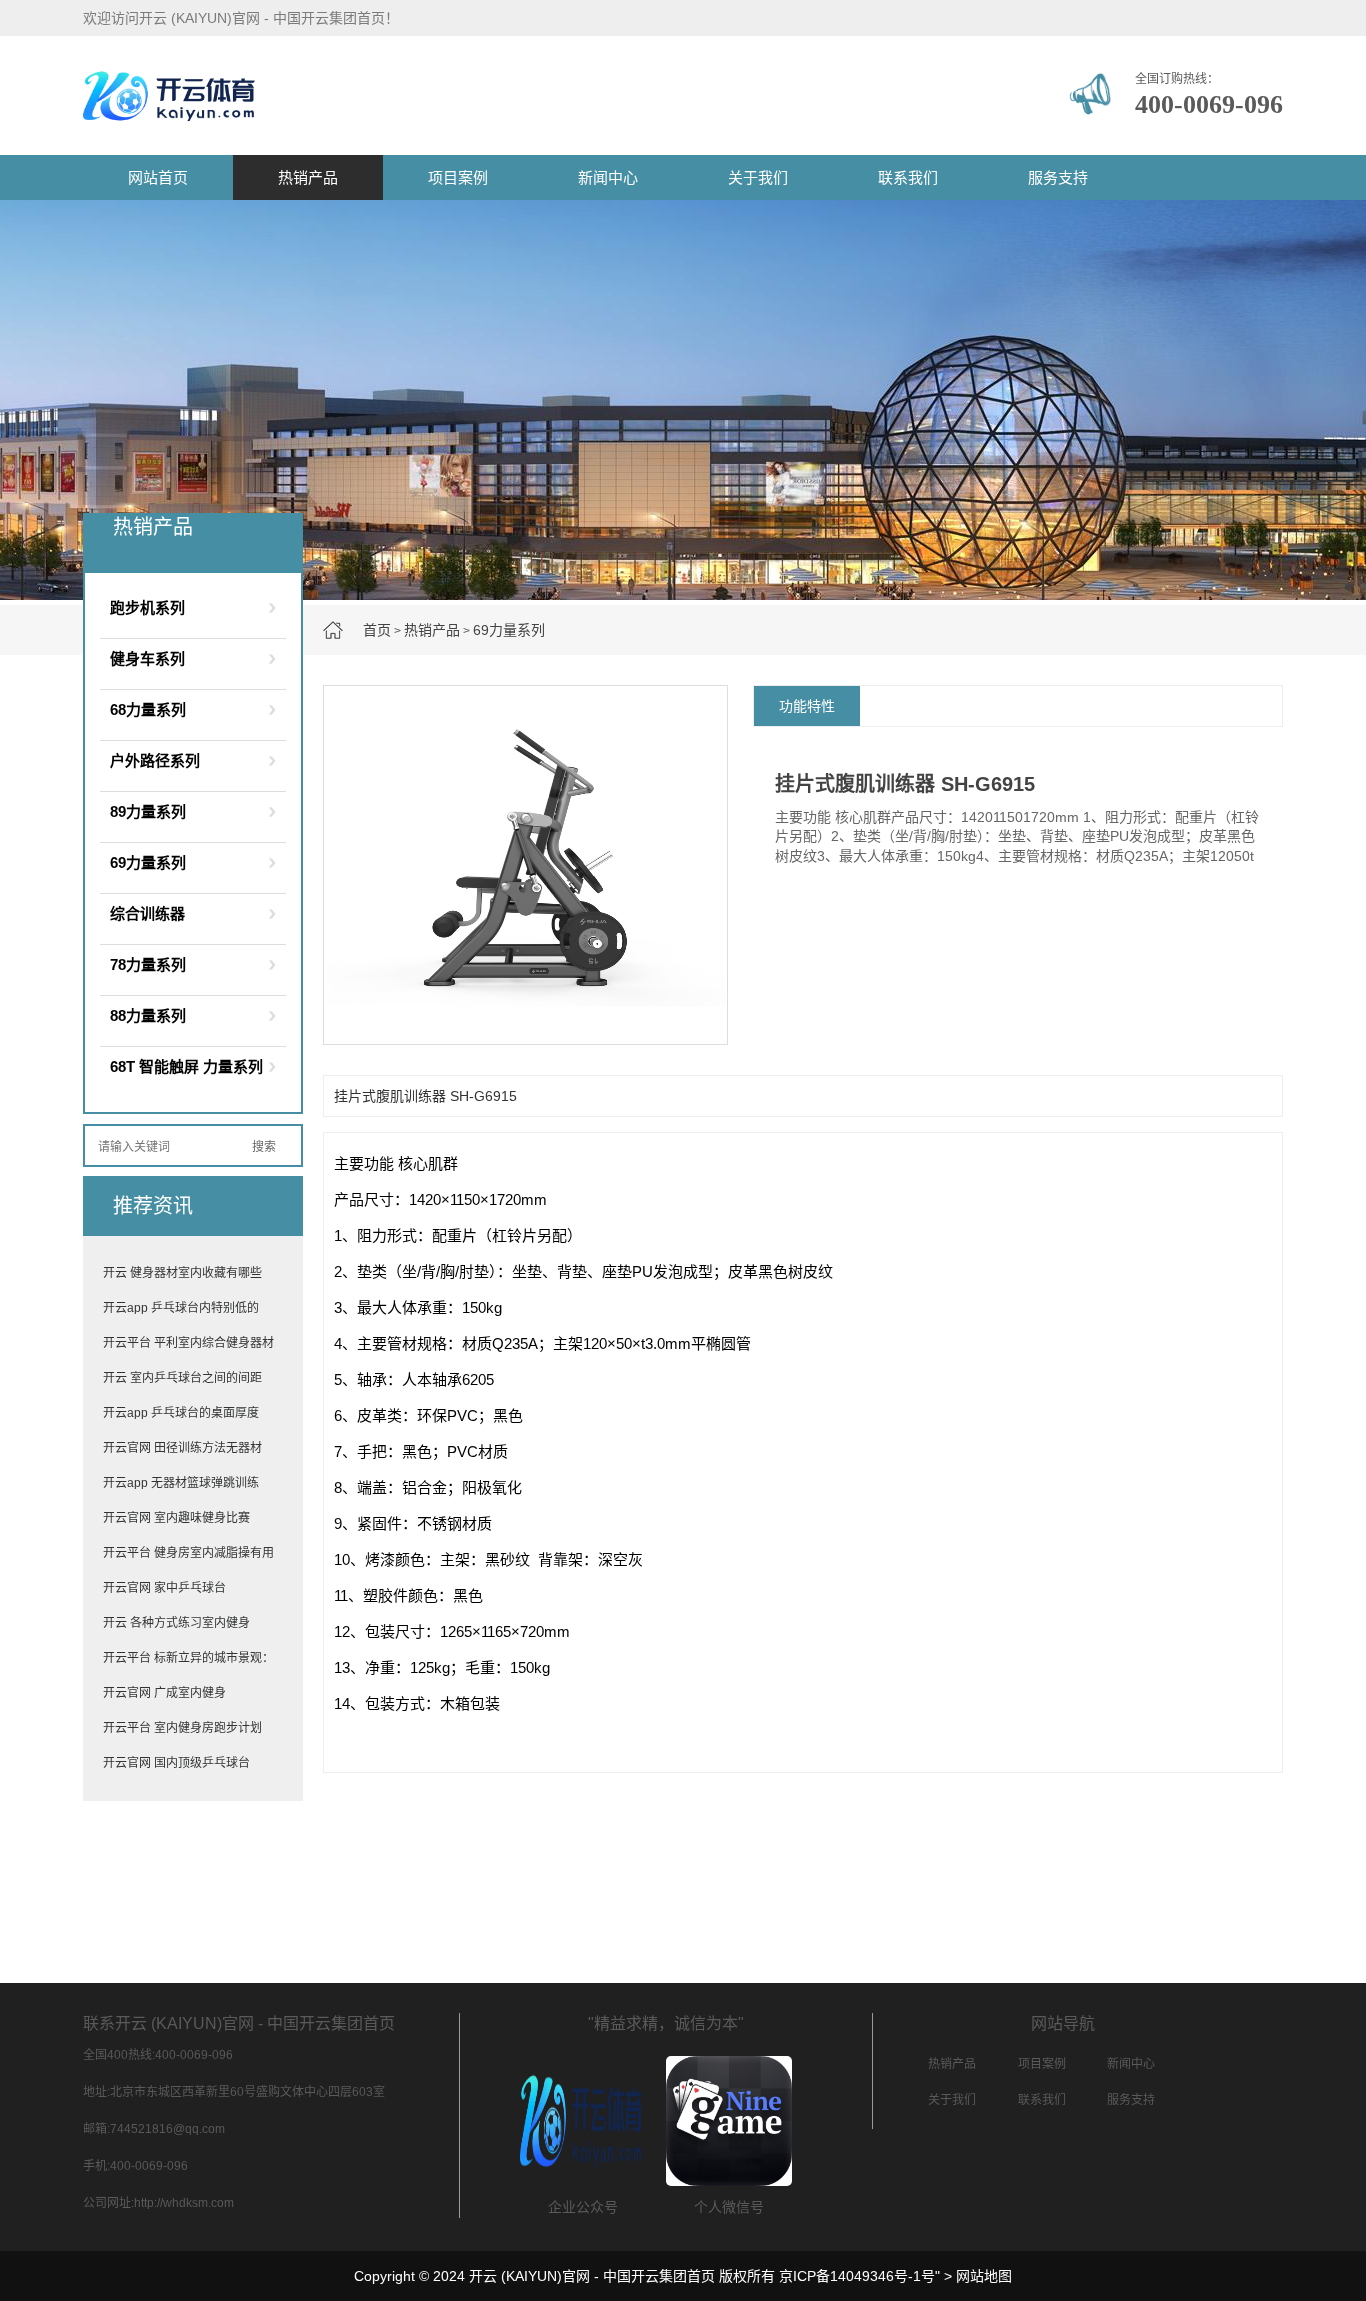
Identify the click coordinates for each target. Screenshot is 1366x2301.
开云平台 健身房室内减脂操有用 (188, 1553)
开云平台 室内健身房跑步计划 (182, 1728)
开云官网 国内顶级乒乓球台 (176, 1763)
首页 (377, 630)
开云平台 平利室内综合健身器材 (188, 1343)
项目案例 (458, 177)
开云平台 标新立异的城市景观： (188, 1658)
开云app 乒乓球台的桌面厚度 (181, 1413)
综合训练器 (147, 913)
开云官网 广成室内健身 (164, 1693)
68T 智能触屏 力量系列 (186, 1066)
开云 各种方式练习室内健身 (176, 1623)
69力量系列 (509, 630)
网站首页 (158, 177)
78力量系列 (148, 964)
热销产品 (308, 177)
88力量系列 (148, 1015)
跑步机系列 (147, 607)
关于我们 (758, 177)
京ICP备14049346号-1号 (857, 2276)
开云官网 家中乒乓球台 (164, 1588)
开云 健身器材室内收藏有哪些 (182, 1273)
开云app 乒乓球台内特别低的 (181, 1308)
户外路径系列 (155, 760)
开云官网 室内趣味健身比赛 (176, 1518)
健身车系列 (147, 658)
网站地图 (984, 2276)
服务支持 (1058, 177)
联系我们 (908, 177)
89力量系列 (148, 811)
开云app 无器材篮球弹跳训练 (181, 1483)
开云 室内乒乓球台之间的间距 (182, 1378)
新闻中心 (608, 177)
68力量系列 (148, 709)
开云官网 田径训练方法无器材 (182, 1448)
